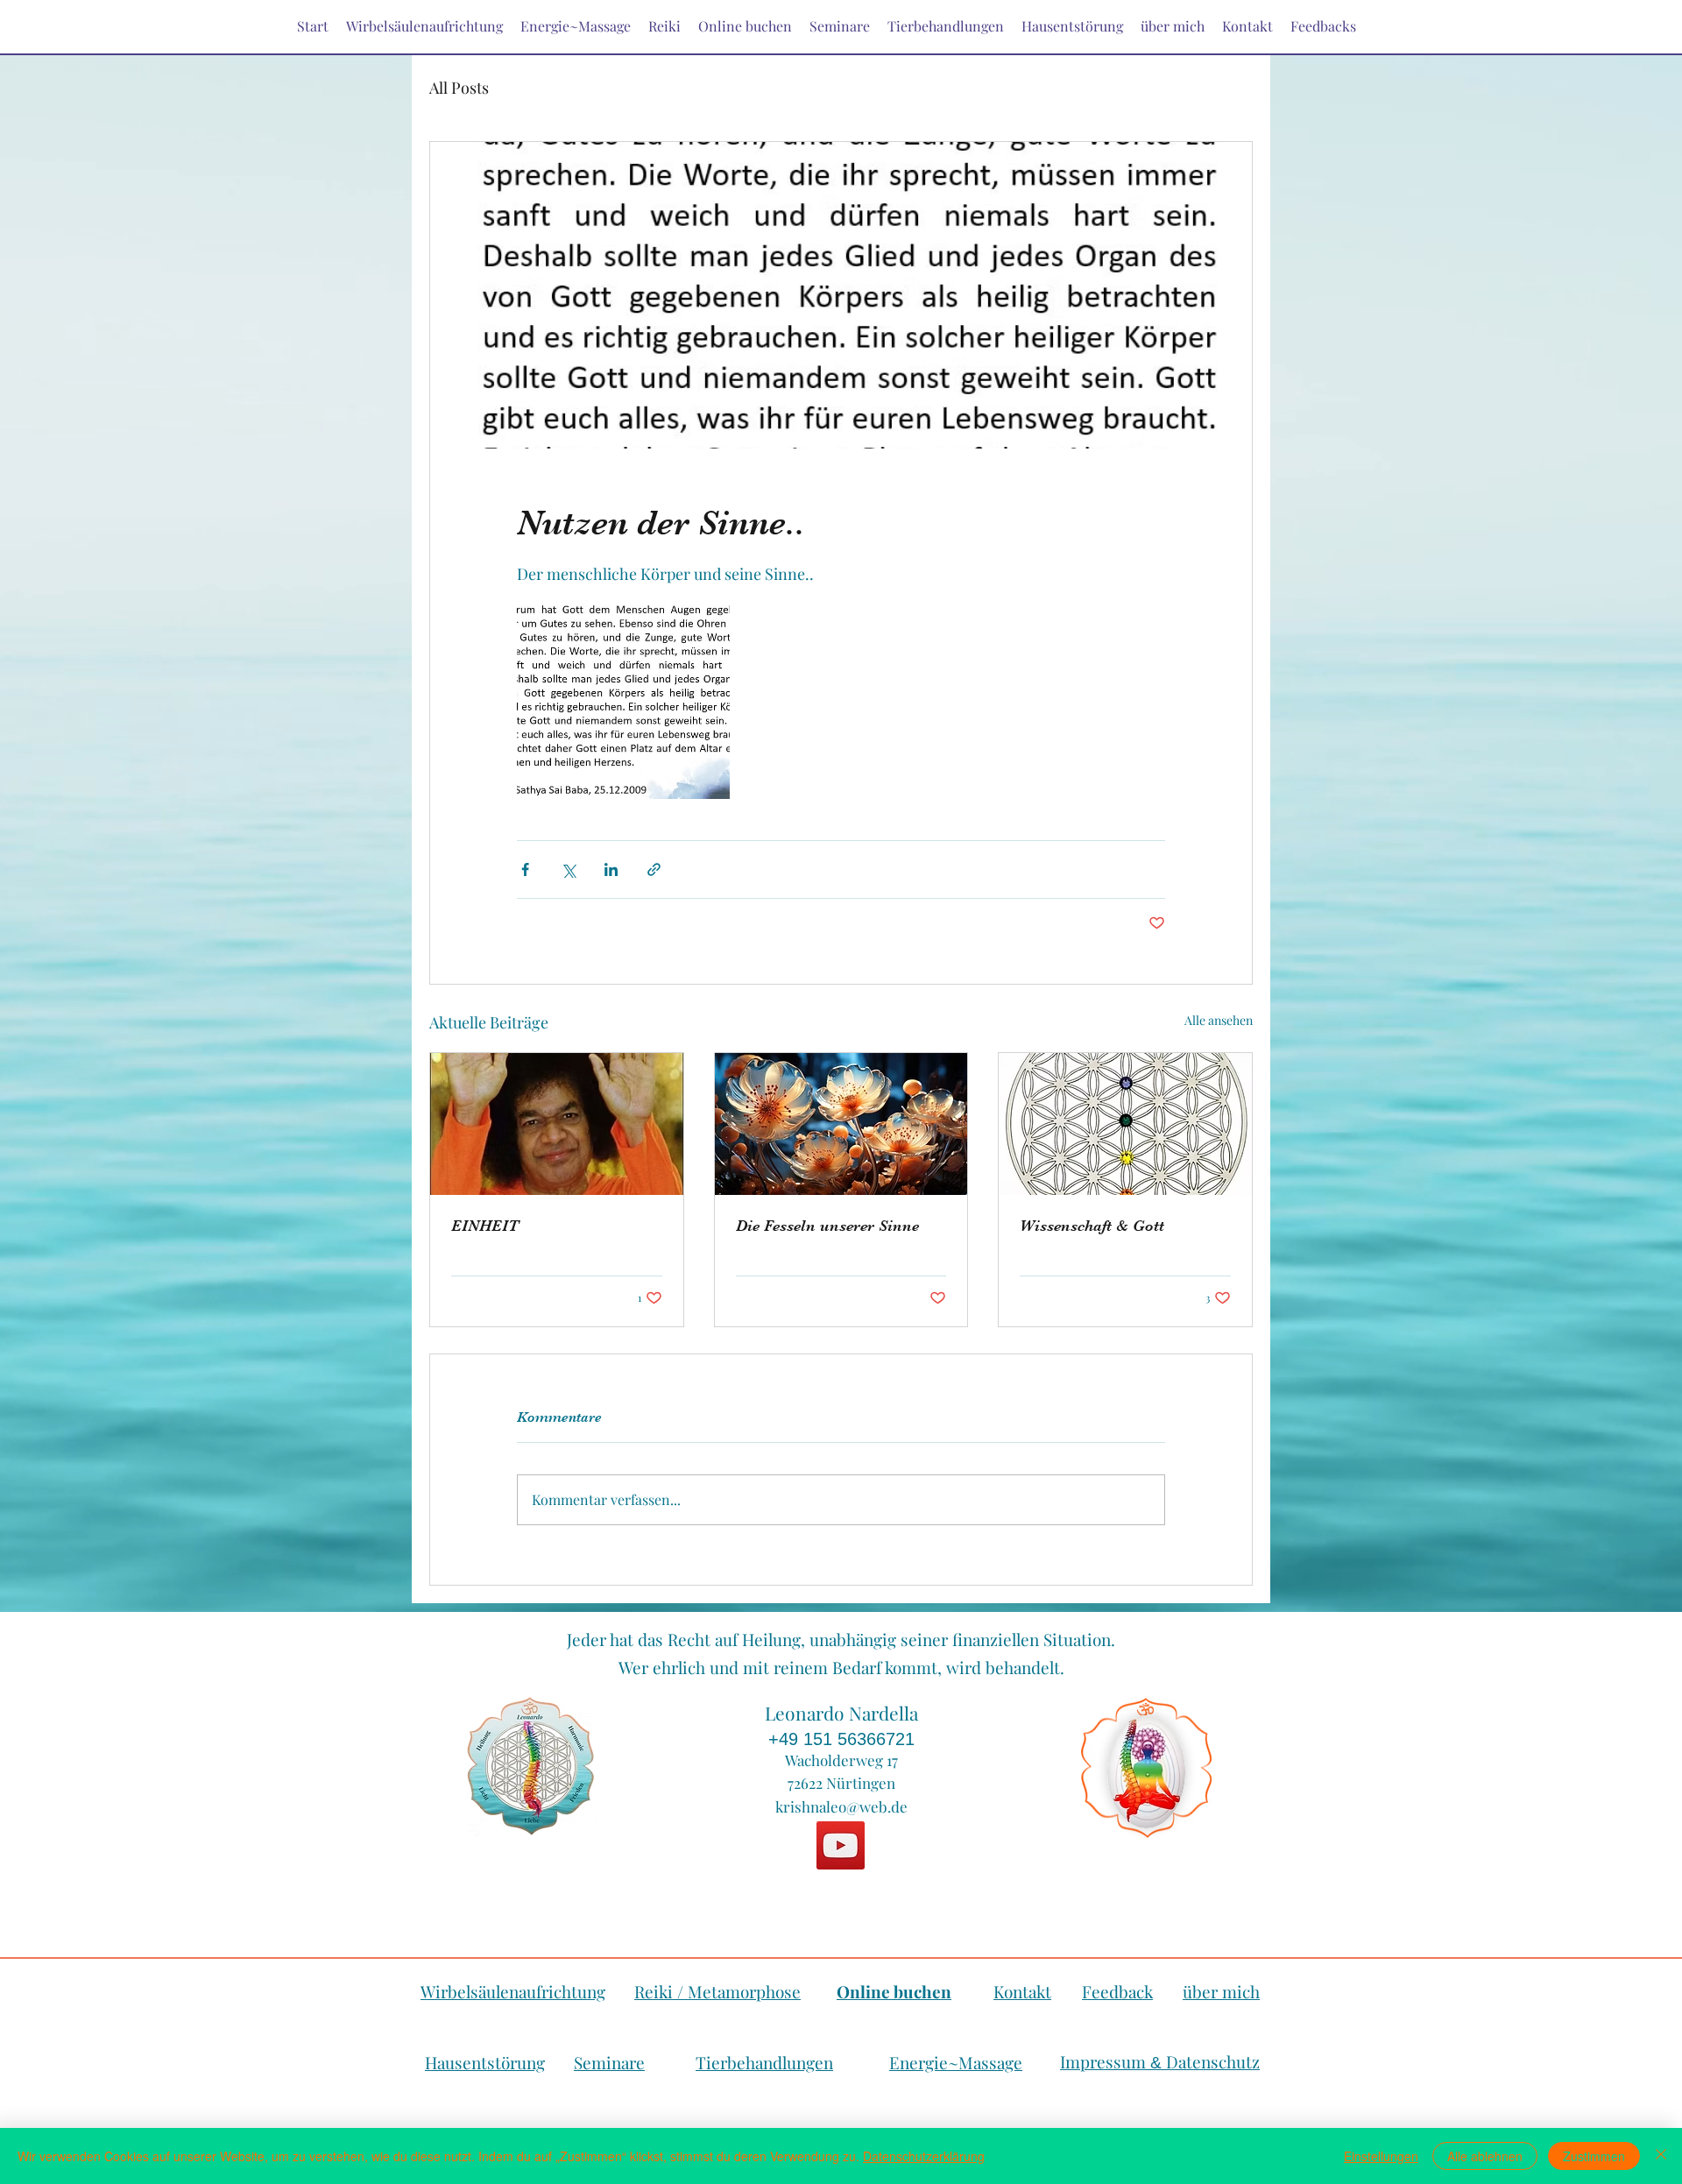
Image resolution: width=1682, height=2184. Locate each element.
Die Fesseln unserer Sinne (827, 1226)
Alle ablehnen (1485, 2156)
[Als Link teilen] (654, 869)
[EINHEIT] (557, 1124)
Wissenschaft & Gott (1092, 1226)
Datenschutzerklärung (924, 2156)
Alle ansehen (1219, 1020)
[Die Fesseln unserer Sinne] (841, 1124)
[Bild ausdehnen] (623, 693)
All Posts (459, 88)
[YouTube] (841, 1845)
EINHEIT (485, 1226)
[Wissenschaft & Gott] (1125, 1124)
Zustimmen (1594, 2156)
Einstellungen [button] (1381, 2156)
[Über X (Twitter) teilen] (568, 869)
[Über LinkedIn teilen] (611, 869)
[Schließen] (1661, 2156)
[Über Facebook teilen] (525, 869)
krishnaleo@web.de (841, 1806)
